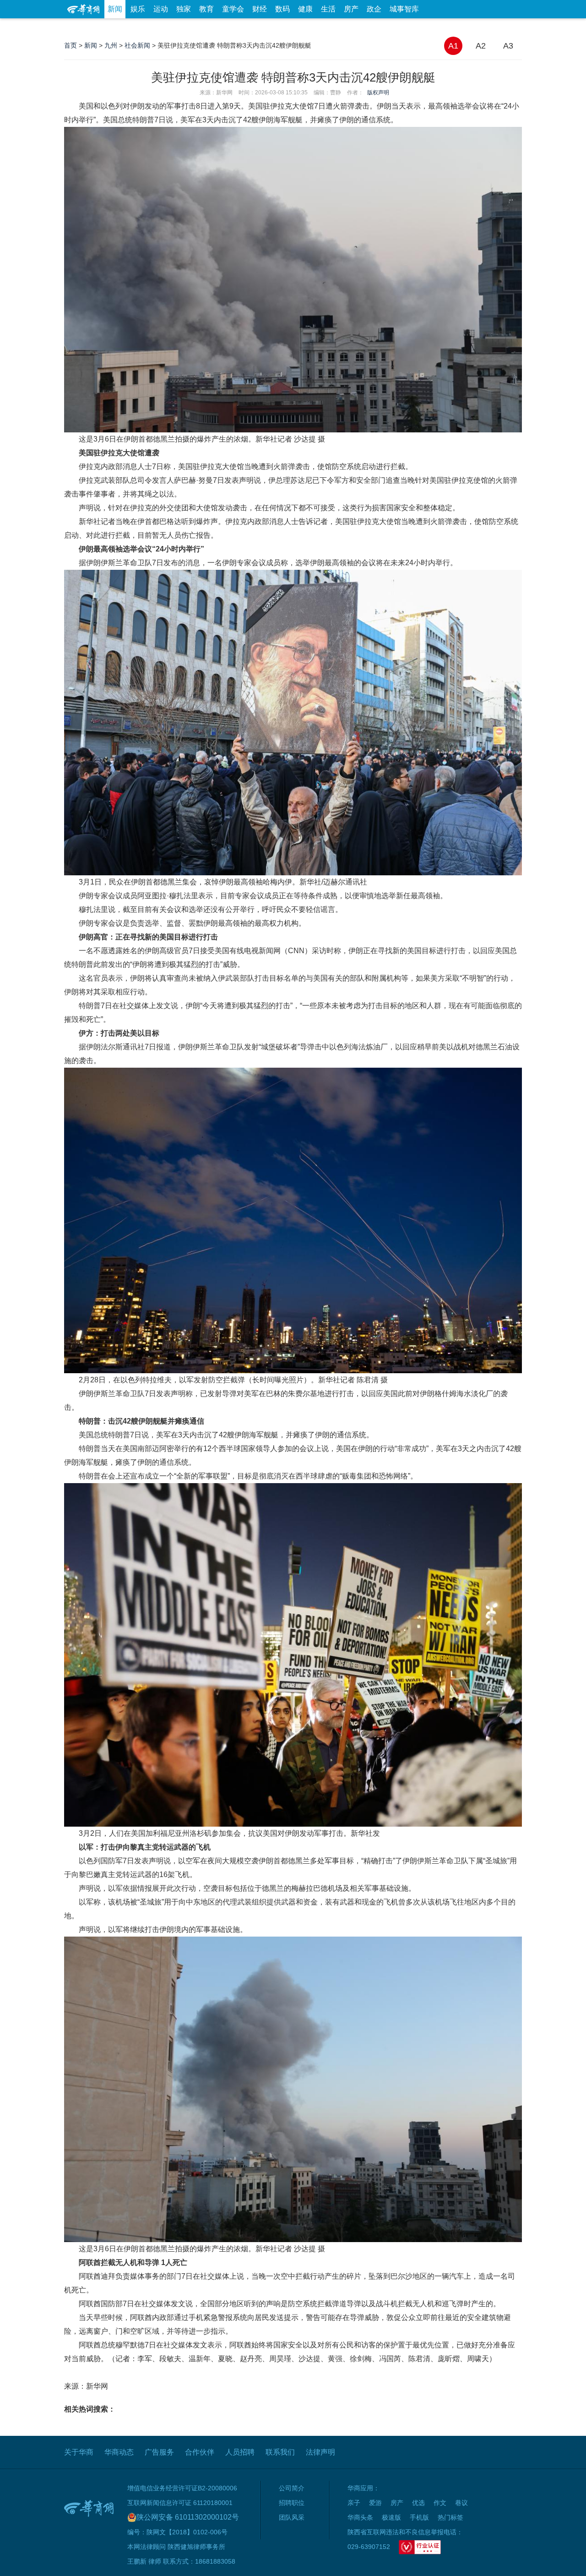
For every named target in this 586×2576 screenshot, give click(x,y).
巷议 (461, 2503)
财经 (260, 9)
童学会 (233, 9)
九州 (111, 45)
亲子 (354, 2503)
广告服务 (159, 2452)
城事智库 (404, 9)
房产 (351, 9)
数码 (282, 9)
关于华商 (79, 2452)
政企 (374, 9)
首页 (71, 45)
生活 (328, 9)
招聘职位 (292, 2503)
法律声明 (320, 2452)
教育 (206, 9)
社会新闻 (137, 45)
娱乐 (138, 9)
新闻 (115, 9)
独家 (184, 9)
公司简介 (292, 2488)
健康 (305, 9)
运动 (161, 9)
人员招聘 (240, 2452)
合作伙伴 (200, 2452)
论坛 (412, 27)
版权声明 (378, 93)
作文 (440, 2503)
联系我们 (280, 2452)
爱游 (488, 27)
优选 (511, 27)
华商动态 (119, 2452)
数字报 (439, 27)
